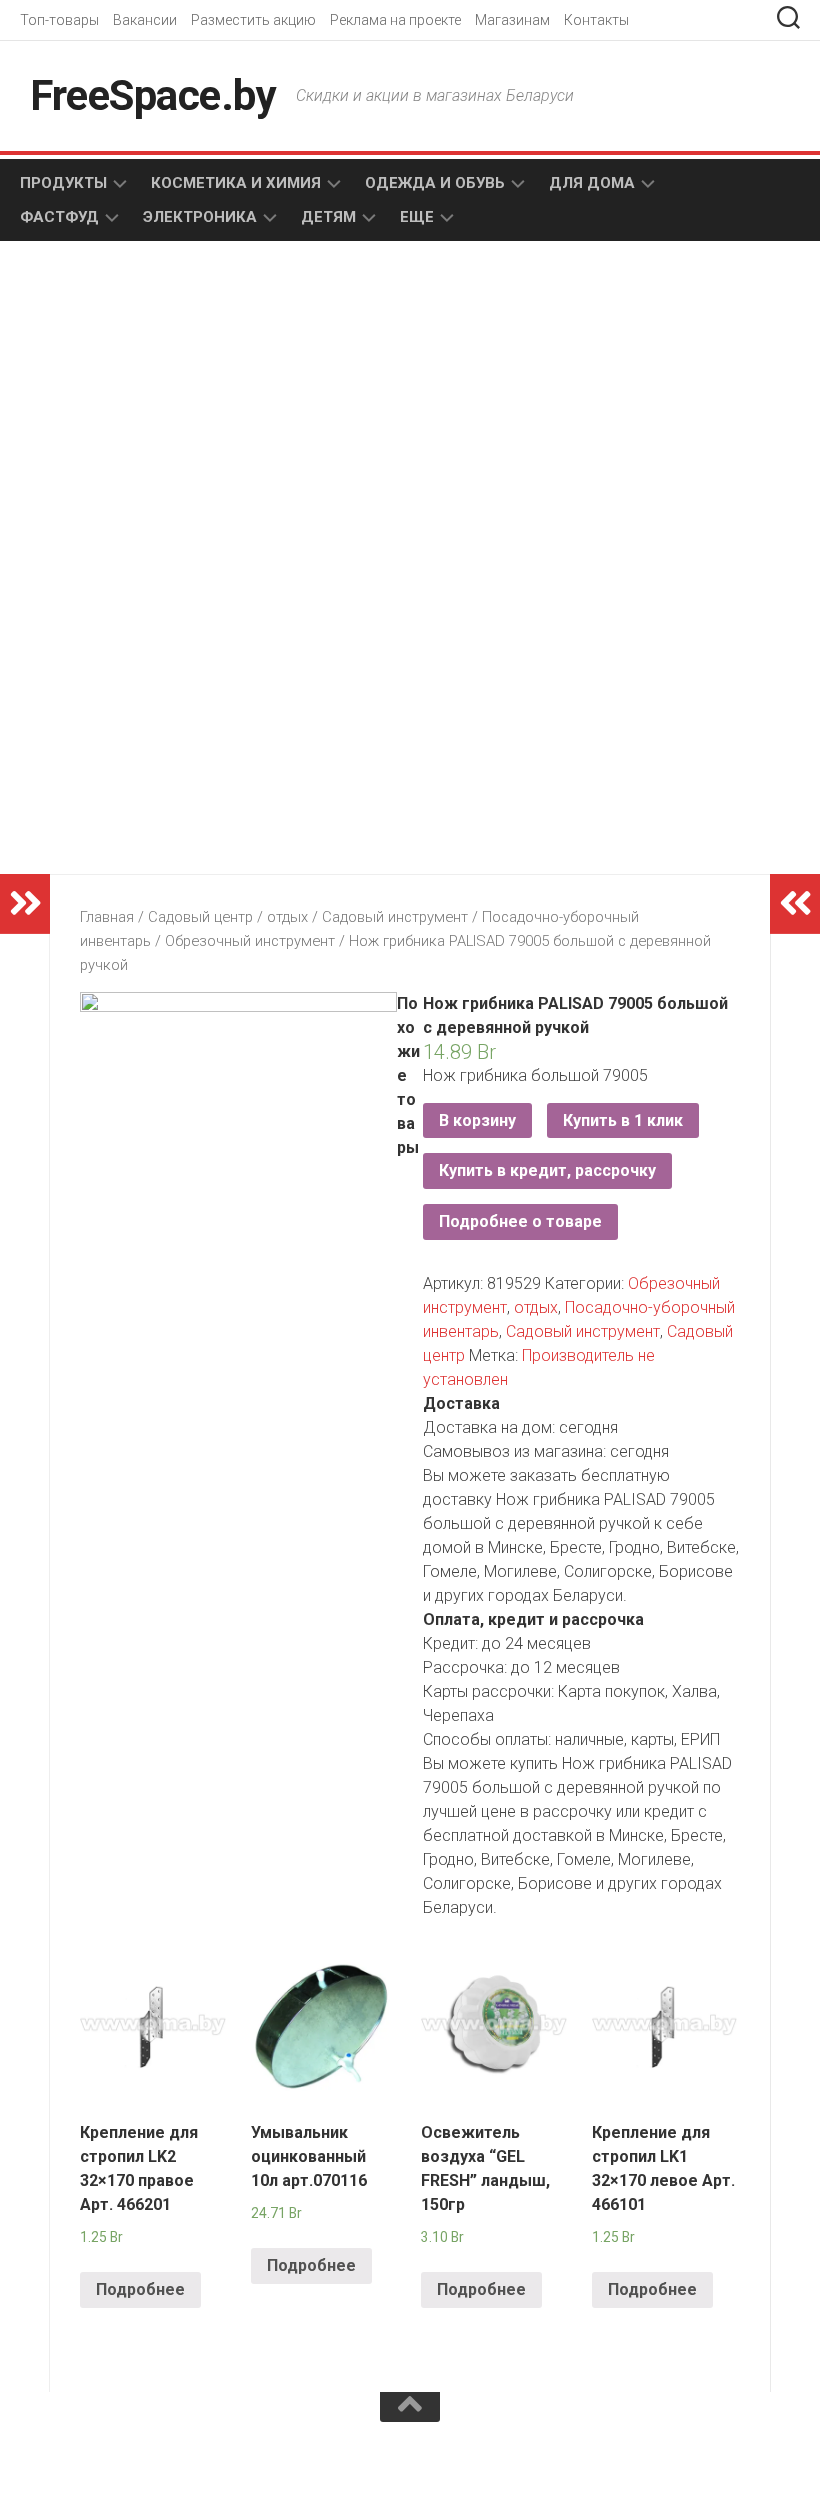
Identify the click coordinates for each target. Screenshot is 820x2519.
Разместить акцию (253, 20)
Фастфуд (59, 217)
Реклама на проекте (395, 20)
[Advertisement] (240, 416)
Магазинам (512, 20)
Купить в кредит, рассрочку (547, 1170)
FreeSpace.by (153, 95)
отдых (287, 917)
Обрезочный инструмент (250, 941)
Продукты (63, 183)
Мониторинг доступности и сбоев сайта (170, 2478)
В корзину (477, 1120)
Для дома (592, 183)
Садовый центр (200, 917)
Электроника (200, 217)
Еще (417, 217)
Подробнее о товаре (520, 1221)
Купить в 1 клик (623, 1120)
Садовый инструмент (395, 917)
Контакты (596, 20)
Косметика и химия (236, 183)
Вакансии (145, 20)
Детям (328, 217)
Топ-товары (59, 20)
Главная (107, 917)
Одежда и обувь (435, 183)
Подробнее (140, 2289)
